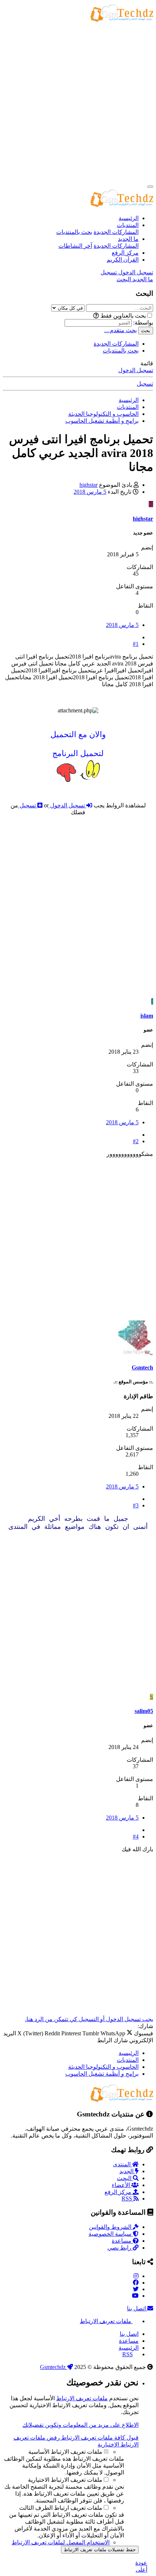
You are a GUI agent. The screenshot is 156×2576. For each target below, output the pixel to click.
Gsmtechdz (54, 2367)
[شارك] (136, 637)
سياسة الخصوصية (111, 2234)
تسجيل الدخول (136, 370)
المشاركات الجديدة (116, 232)
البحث (125, 2178)
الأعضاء (122, 2185)
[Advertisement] (78, 102)
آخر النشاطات (75, 246)
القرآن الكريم (123, 260)
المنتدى (122, 2164)
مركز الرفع (125, 253)
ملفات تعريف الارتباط (106, 2321)
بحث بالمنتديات (74, 232)
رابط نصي (120, 2248)
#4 (136, 1836)
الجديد (127, 2171)
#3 (136, 1505)
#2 (136, 1141)
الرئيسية (129, 218)
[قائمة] (150, 187)
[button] (96, 316)
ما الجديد (128, 239)
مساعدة (122, 2241)
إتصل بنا (129, 2334)
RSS (128, 2199)
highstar (89, 485)
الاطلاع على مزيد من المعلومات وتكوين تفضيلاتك (81, 2425)
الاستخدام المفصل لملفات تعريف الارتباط (61, 2542)
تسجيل (145, 384)
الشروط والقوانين (111, 2227)
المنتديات (128, 225)
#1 (136, 644)
